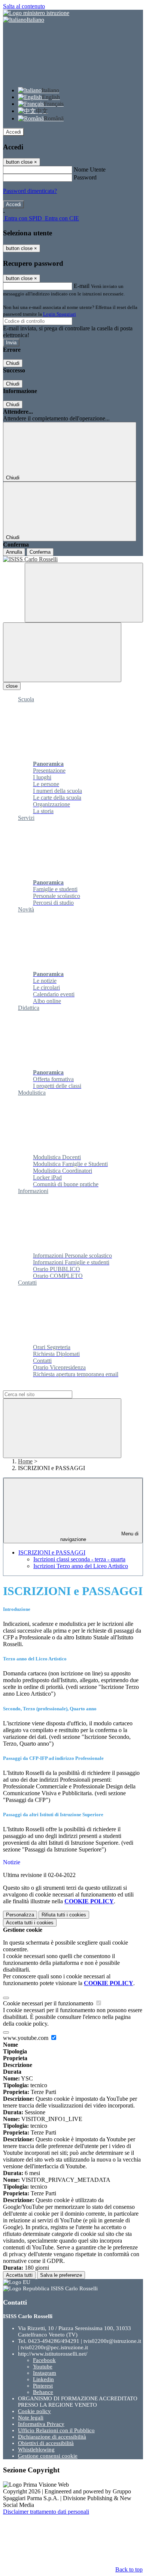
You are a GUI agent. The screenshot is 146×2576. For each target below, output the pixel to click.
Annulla (14, 552)
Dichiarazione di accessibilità (52, 2437)
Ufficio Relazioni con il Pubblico (56, 2430)
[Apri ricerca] (84, 593)
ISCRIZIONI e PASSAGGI (52, 1552)
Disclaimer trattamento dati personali (46, 2512)
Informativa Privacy (41, 2424)
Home (25, 1461)
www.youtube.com (26, 2038)
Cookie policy (34, 2411)
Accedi (13, 132)
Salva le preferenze (61, 2275)
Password (85, 177)
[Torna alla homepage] (73, 559)
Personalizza (20, 1915)
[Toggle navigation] (62, 652)
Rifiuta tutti (64, 1915)
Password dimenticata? (30, 191)
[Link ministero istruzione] (36, 13)
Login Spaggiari (60, 314)
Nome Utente (90, 169)
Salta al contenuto (24, 6)
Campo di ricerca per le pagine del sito (48, 1387)
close (12, 686)
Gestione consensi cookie (48, 2456)
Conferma (40, 552)
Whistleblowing (36, 2449)
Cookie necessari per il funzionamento (49, 2003)
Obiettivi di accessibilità (46, 2443)
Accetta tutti (30, 1923)
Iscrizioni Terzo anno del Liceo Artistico (81, 1566)
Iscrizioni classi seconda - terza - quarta (79, 1559)
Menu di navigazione (100, 1537)
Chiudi (13, 363)
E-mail (82, 286)
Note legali (31, 2418)
